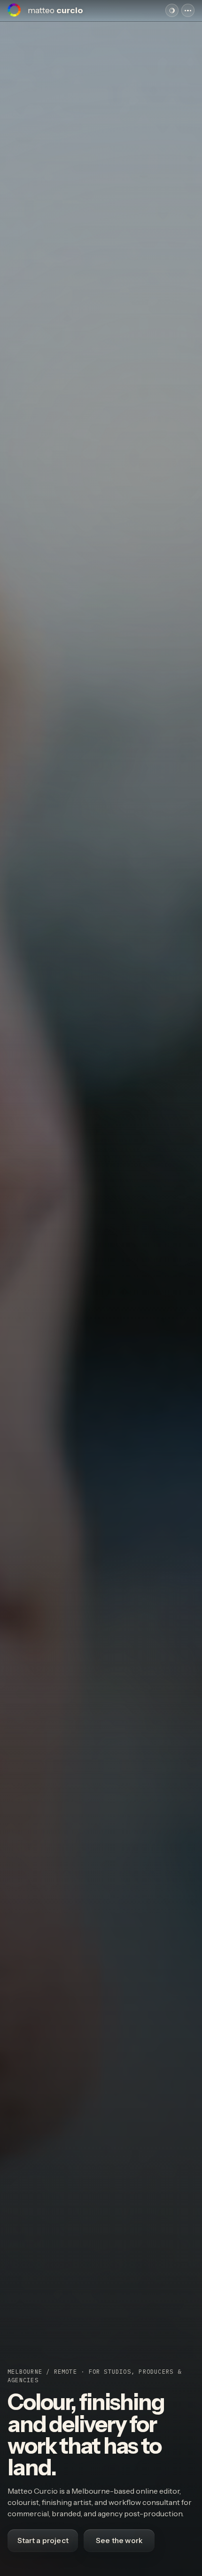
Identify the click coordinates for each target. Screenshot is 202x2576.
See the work (119, 2540)
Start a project (43, 2540)
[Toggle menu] (188, 10)
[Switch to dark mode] (172, 10)
